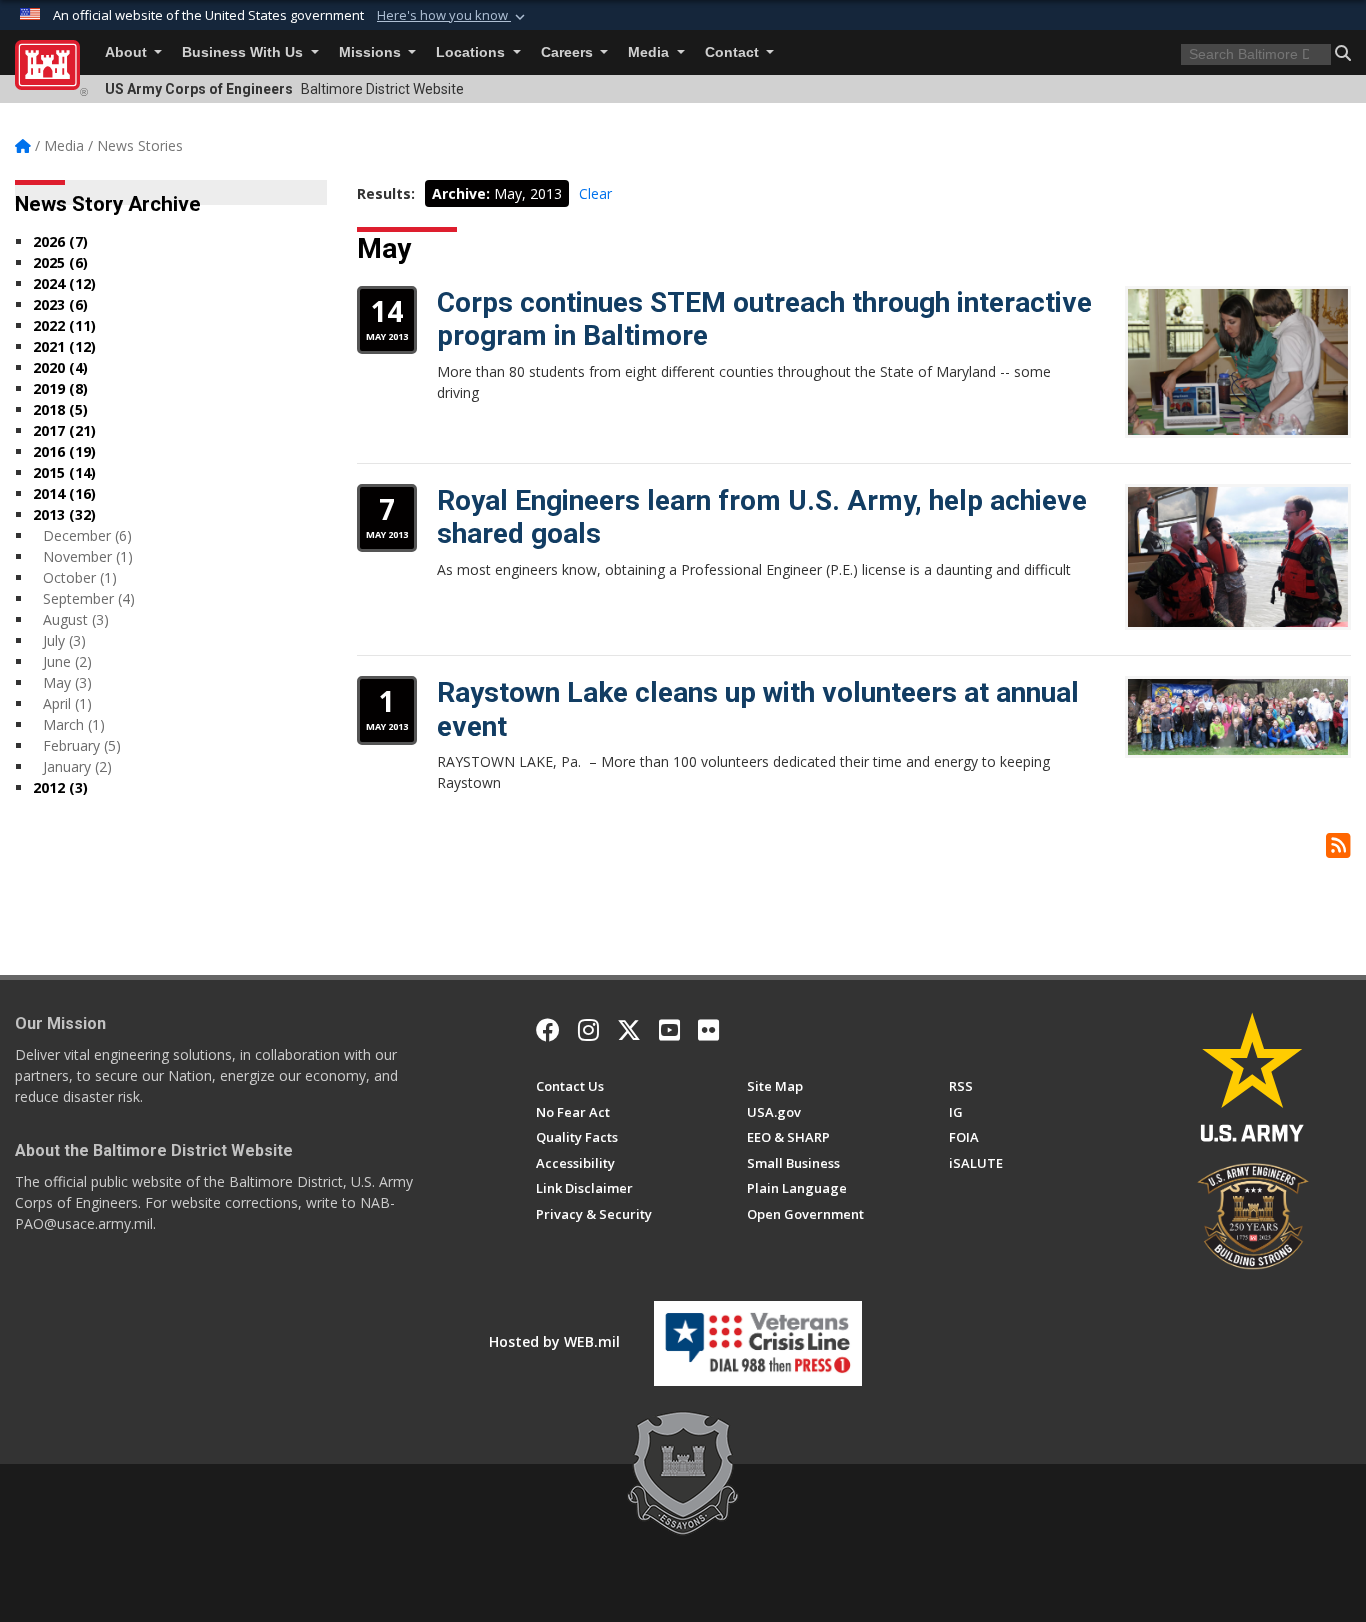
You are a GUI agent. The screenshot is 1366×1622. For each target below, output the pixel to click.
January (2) (77, 766)
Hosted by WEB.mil (554, 1341)
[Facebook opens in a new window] (548, 1030)
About (128, 52)
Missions (372, 52)
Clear (595, 193)
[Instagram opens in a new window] (588, 1030)
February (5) (82, 745)
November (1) (88, 556)
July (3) (64, 640)
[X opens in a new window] (629, 1030)
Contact (734, 52)
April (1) (67, 703)
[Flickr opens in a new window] (708, 1030)
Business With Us (244, 52)
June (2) (67, 661)
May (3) (67, 682)
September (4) (89, 598)
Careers (569, 52)
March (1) (74, 724)
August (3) (76, 619)
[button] (453, 16)
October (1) (80, 577)
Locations (472, 52)
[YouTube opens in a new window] (669, 1030)
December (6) (87, 535)
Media (650, 52)
